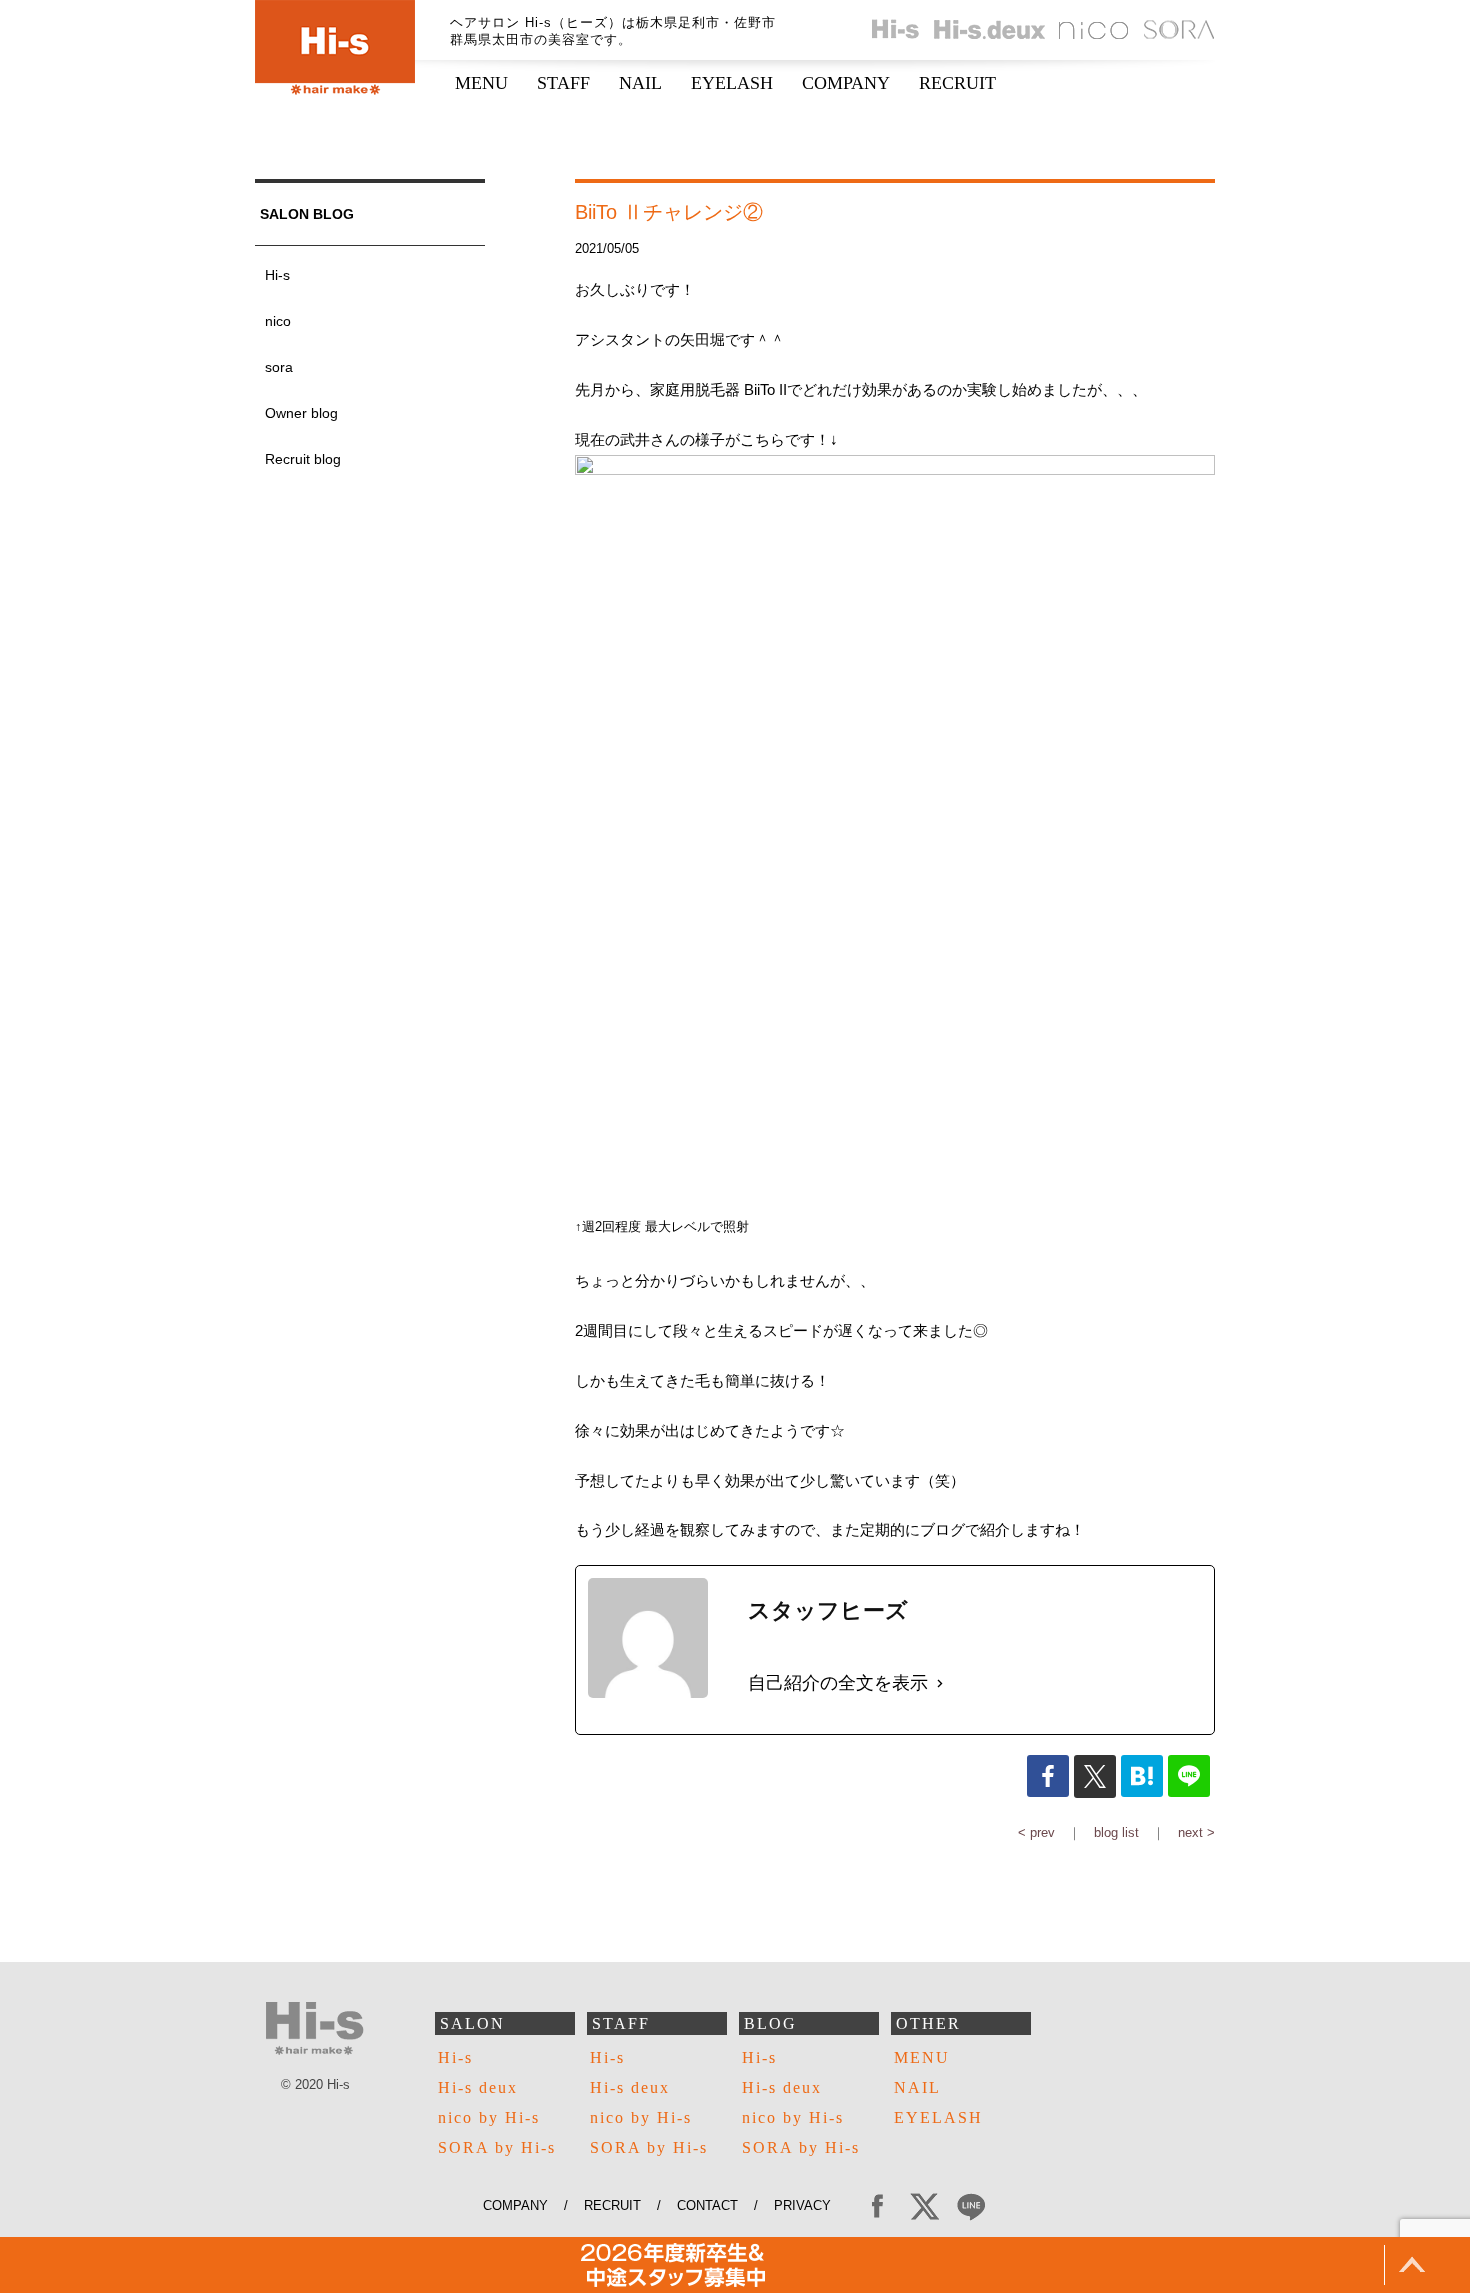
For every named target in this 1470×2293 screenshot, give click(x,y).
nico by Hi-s (489, 2117)
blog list (1116, 1832)
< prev (1036, 1832)
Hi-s (277, 275)
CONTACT (707, 2205)
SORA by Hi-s (497, 2147)
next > (1196, 1832)
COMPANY (846, 83)
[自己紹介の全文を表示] (940, 1683)
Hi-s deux (478, 2087)
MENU (481, 83)
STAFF (563, 83)
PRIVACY (810, 2205)
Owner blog (301, 413)
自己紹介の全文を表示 (838, 1683)
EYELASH (732, 83)
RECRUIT (957, 83)
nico (278, 321)
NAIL (640, 83)
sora (279, 367)
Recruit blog (303, 459)
